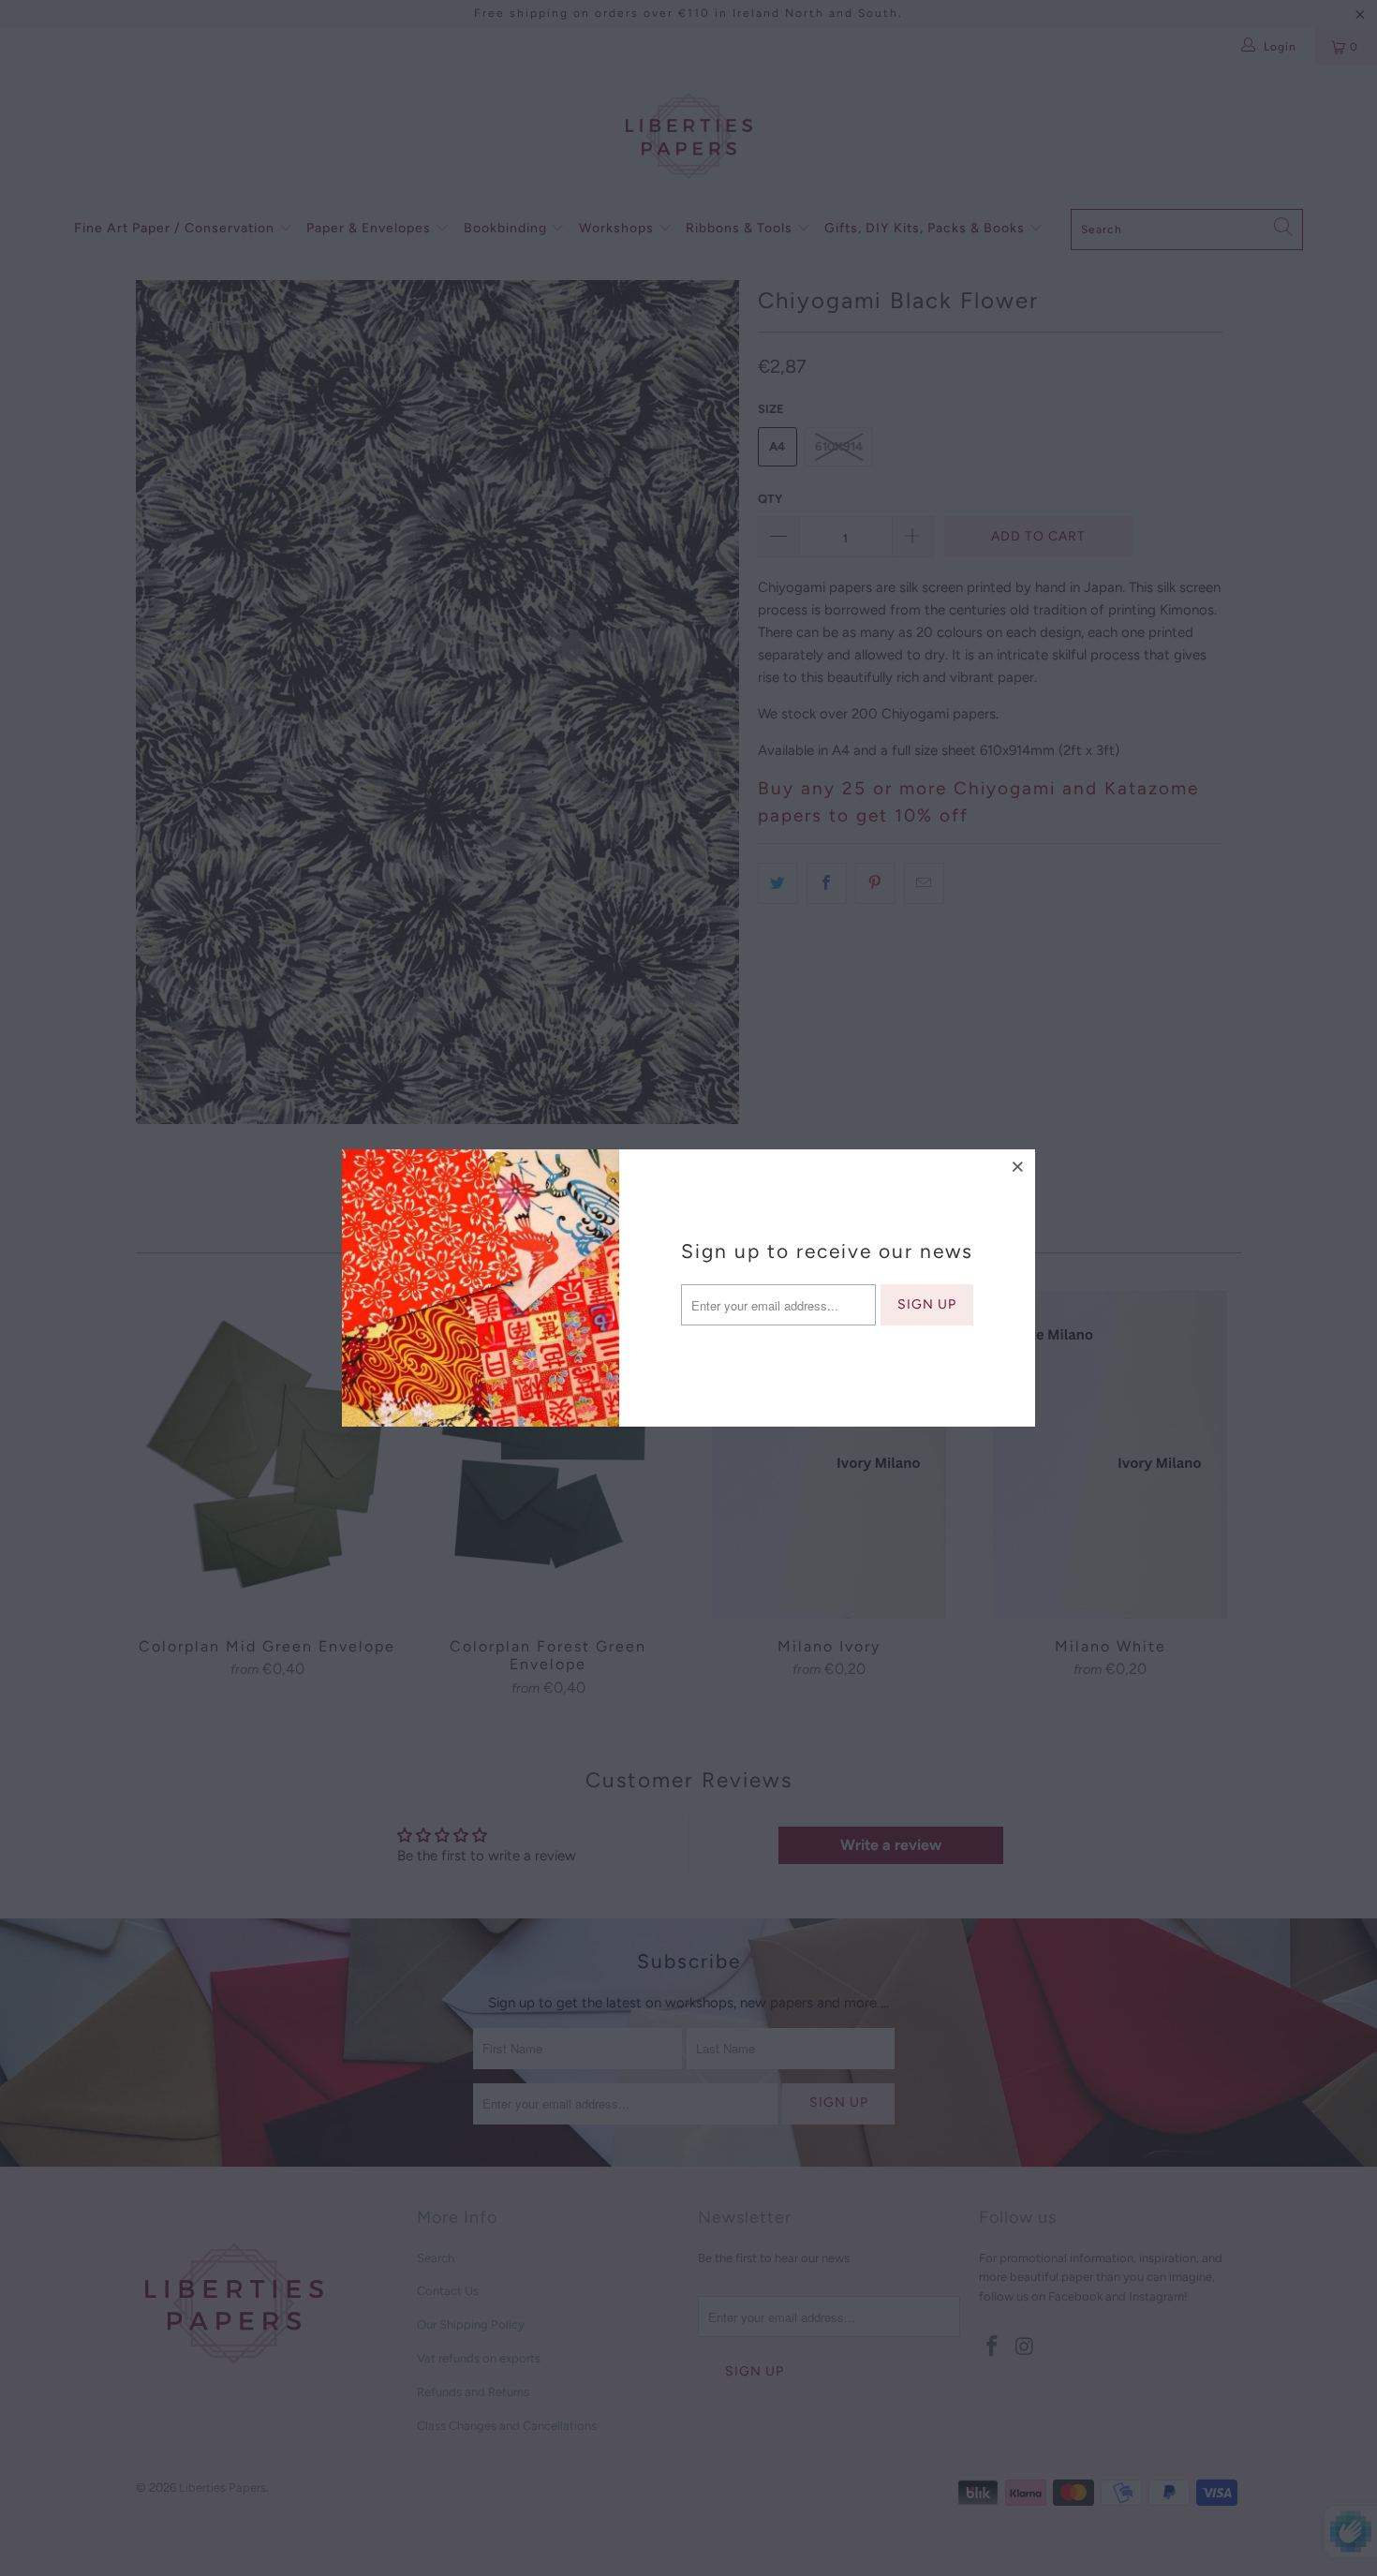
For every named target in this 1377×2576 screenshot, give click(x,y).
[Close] (1018, 1166)
